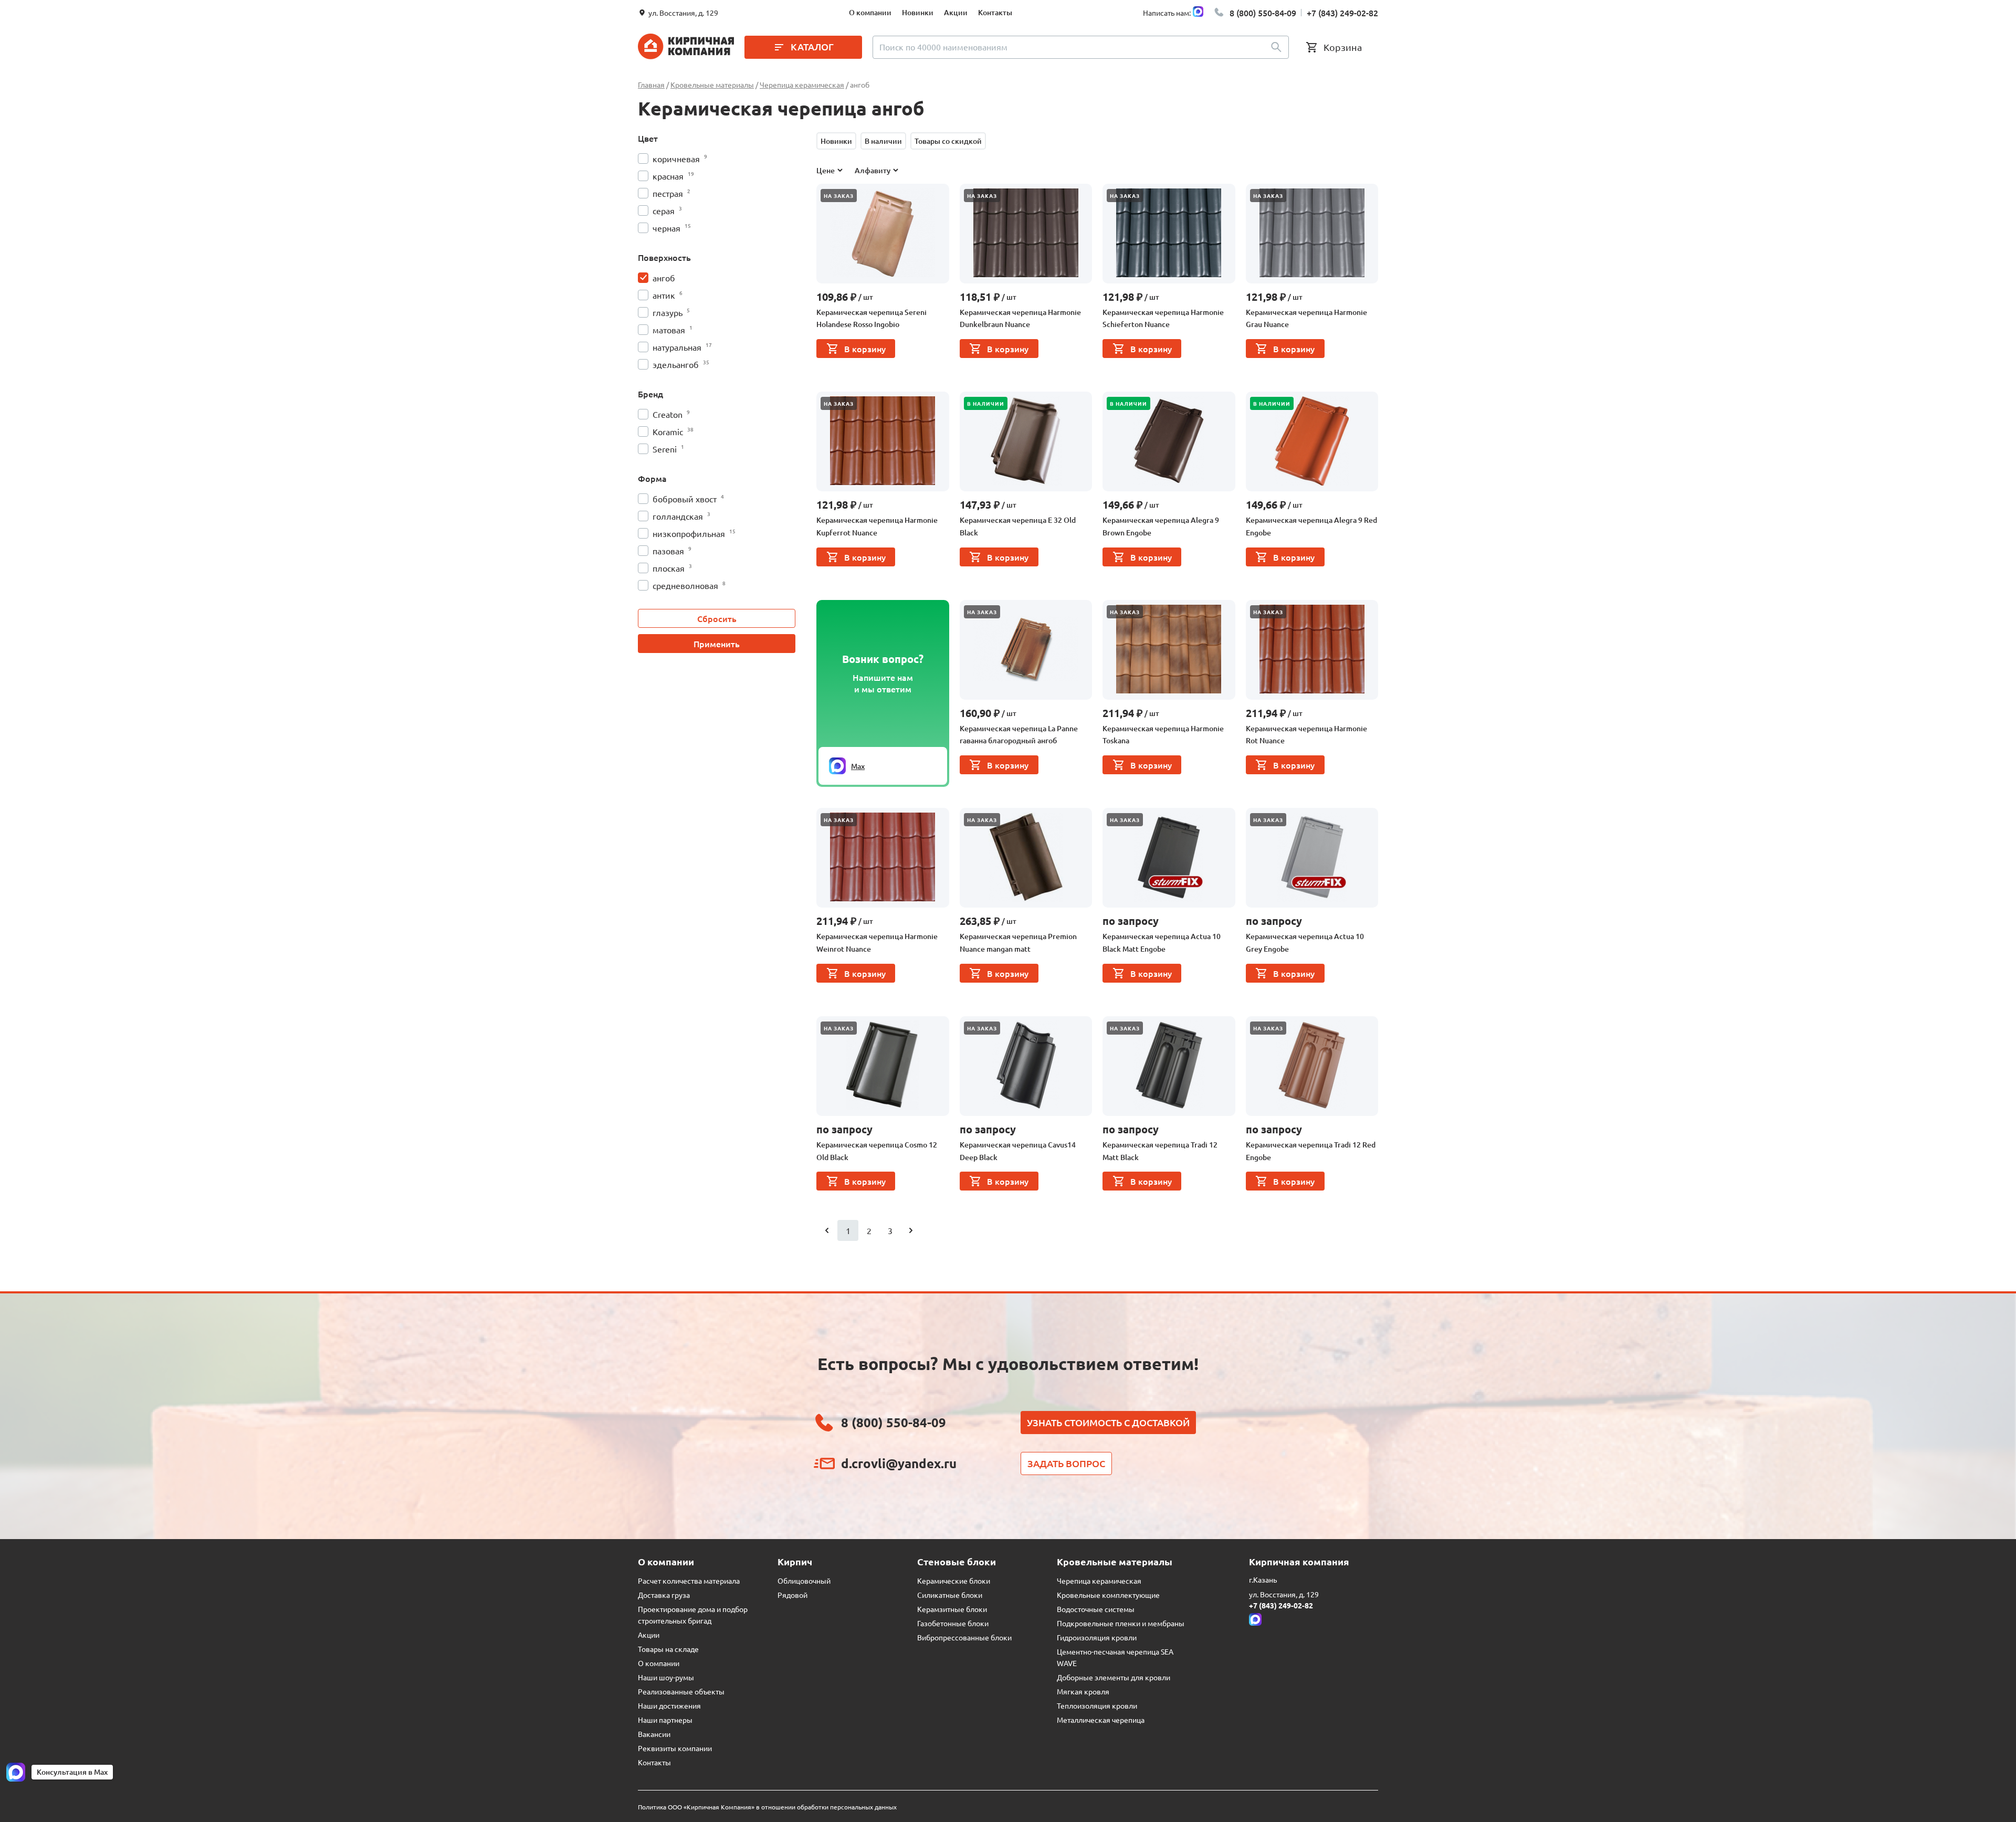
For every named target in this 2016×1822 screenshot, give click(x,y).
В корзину (865, 349)
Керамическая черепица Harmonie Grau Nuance (1306, 318)
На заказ (839, 196)
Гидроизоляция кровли (1097, 1637)
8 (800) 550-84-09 (1263, 13)
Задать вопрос (1066, 1463)
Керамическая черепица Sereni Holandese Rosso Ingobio (871, 318)
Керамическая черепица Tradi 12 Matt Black (1160, 1151)
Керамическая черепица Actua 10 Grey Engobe (1305, 942)
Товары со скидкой (948, 141)
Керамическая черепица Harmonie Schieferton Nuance (1163, 318)
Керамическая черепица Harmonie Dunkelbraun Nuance (1020, 318)
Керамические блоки (954, 1581)
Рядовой (792, 1595)
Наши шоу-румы (666, 1677)
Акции (956, 12)
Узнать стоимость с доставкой (1108, 1422)
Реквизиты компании (675, 1748)
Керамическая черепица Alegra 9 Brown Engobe (1161, 526)
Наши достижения (669, 1705)
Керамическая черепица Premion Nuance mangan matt (1018, 942)
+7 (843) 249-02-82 (1342, 13)
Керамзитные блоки (952, 1609)
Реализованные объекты (681, 1691)
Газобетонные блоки (953, 1623)
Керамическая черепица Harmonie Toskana (1163, 735)
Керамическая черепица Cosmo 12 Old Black (877, 1151)
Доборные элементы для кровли (1114, 1677)
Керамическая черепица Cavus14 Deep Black (1018, 1151)
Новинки (918, 12)
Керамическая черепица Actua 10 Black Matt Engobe (1162, 942)
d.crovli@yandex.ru (899, 1463)
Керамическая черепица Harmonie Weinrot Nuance (877, 942)
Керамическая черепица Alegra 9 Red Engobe (1311, 526)
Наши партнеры (665, 1720)
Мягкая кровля (1083, 1691)
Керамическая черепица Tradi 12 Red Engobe (1311, 1151)
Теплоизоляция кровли (1097, 1705)
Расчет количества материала (689, 1581)
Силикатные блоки (950, 1595)
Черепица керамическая (1099, 1581)
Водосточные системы (1096, 1609)
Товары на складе (668, 1649)
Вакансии (654, 1734)
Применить (717, 644)
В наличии (883, 141)
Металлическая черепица (1101, 1720)
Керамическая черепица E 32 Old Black (1018, 526)
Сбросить (717, 618)
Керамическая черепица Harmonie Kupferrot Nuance (877, 526)
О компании (870, 12)
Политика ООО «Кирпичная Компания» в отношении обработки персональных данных (767, 1807)
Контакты (995, 12)
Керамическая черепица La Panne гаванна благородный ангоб (1019, 735)
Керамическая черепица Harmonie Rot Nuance (1306, 735)
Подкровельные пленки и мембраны (1121, 1623)
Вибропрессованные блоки (964, 1637)
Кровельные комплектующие (1108, 1595)
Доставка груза (664, 1595)
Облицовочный (804, 1581)
